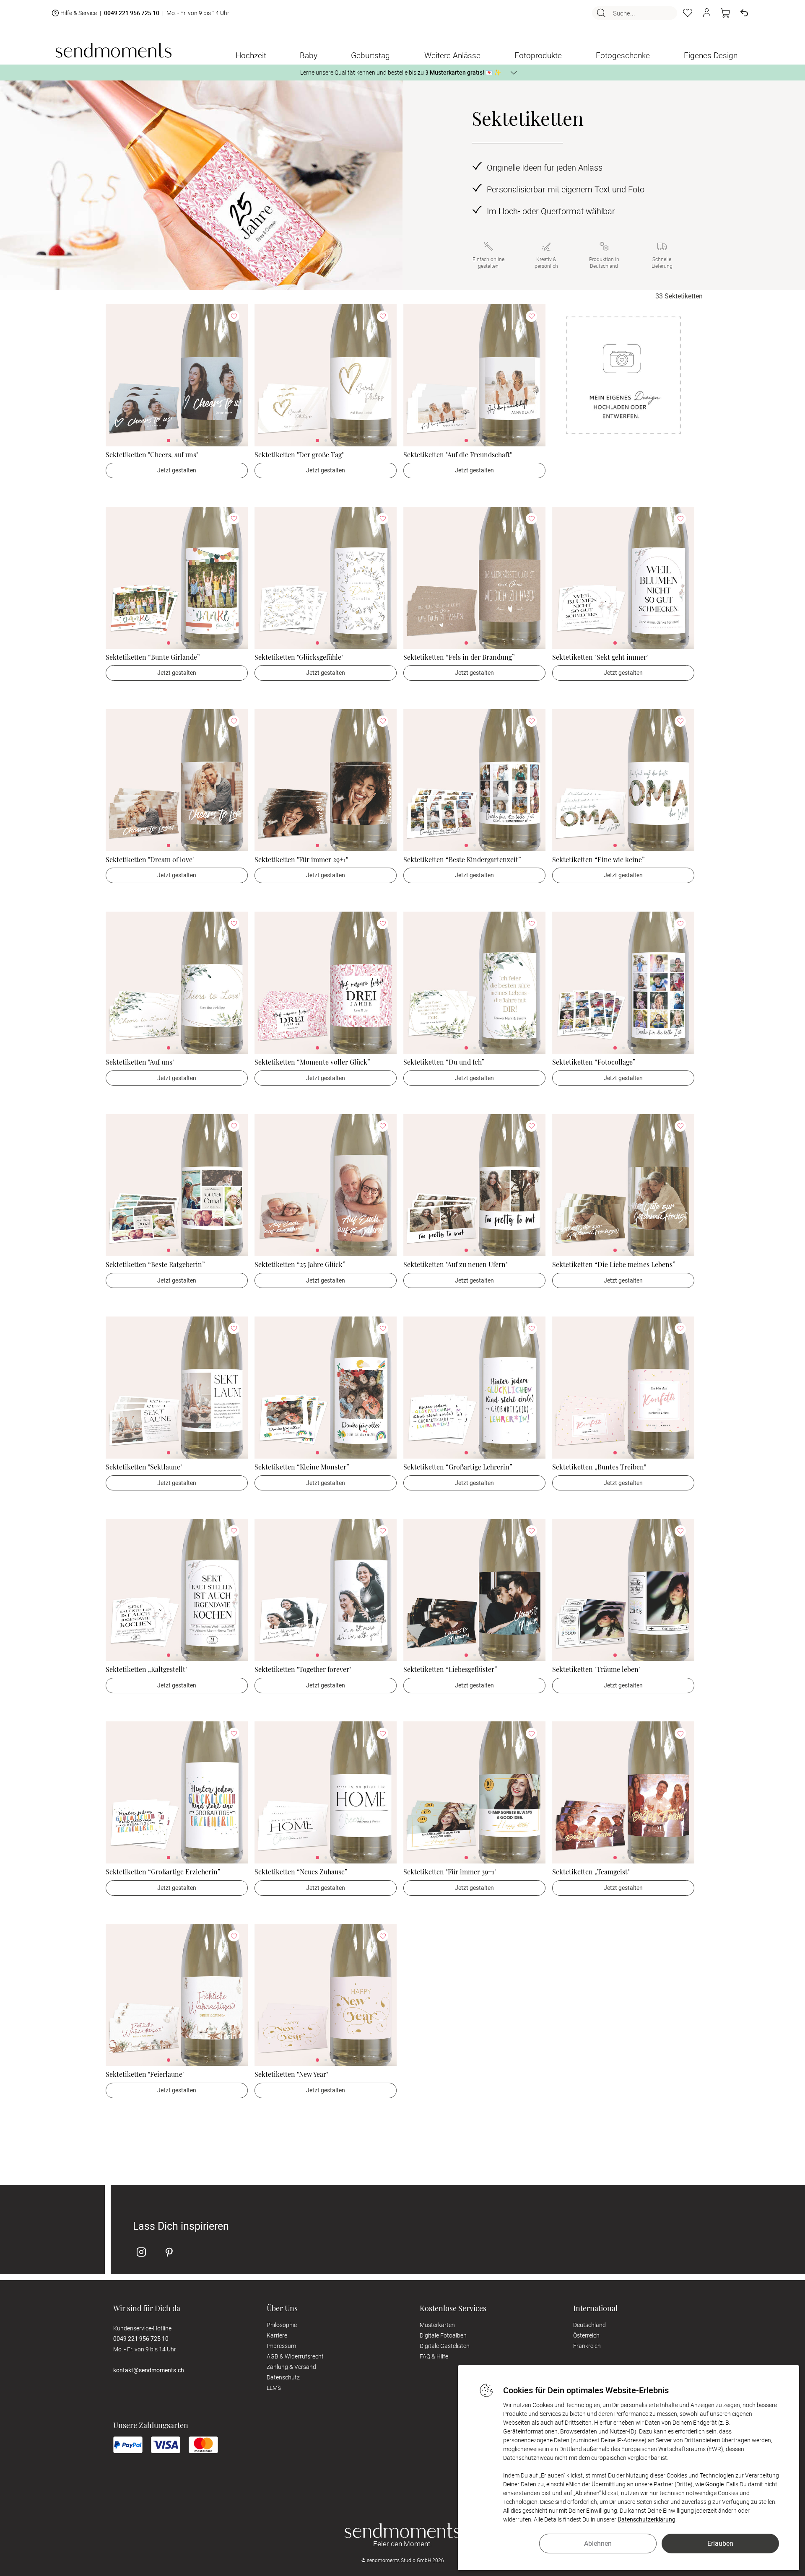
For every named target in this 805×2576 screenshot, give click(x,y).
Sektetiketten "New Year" (291, 2074)
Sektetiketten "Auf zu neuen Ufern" (456, 1264)
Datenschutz (283, 2377)
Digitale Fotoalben (443, 2335)
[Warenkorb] (725, 13)
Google (714, 2484)
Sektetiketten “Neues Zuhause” (301, 1872)
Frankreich (587, 2346)
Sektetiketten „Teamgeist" (591, 1872)
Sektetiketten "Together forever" (303, 1669)
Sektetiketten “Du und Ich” (444, 1062)
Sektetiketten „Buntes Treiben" (599, 1467)
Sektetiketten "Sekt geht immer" (600, 657)
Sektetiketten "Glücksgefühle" (299, 657)
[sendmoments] (113, 50)
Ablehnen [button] (598, 2543)
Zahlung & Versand (291, 2367)
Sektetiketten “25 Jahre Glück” (300, 1264)
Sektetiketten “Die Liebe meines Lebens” (614, 1264)
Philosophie (282, 2325)
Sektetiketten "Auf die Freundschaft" (458, 455)
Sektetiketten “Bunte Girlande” (153, 657)
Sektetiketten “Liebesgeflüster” (450, 1669)
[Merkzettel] (688, 13)
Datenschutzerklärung (647, 2519)
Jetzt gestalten (177, 470)
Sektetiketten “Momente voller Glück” (312, 1062)
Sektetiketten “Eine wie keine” (599, 859)
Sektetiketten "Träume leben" (596, 1669)
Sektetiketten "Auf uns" (140, 1062)
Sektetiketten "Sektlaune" (144, 1467)
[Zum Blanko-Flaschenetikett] (623, 375)
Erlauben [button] (720, 2543)
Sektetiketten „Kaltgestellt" (147, 1669)
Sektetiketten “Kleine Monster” (302, 1467)
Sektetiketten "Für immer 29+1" (301, 859)
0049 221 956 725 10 (132, 13)
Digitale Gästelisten (445, 2346)
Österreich (586, 2335)
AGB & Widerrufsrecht (295, 2356)
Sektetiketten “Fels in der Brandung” (459, 657)
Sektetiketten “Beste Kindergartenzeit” (462, 859)
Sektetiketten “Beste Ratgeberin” (155, 1264)
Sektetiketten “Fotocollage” (594, 1062)
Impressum (281, 2346)
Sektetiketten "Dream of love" (150, 859)
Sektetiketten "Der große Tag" (299, 455)
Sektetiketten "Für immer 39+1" (450, 1872)
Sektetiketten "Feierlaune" (145, 2074)
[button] (706, 13)
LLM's (274, 2388)
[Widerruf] (744, 13)
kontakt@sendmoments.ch (149, 2370)
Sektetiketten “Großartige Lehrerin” (458, 1467)
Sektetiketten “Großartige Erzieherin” (163, 1872)
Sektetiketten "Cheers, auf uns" (152, 455)
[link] (177, 375)
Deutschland (589, 2325)
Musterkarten (437, 2325)
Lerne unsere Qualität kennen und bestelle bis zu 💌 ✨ (401, 72)
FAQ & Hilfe (434, 2356)
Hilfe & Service (79, 13)
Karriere (277, 2335)
